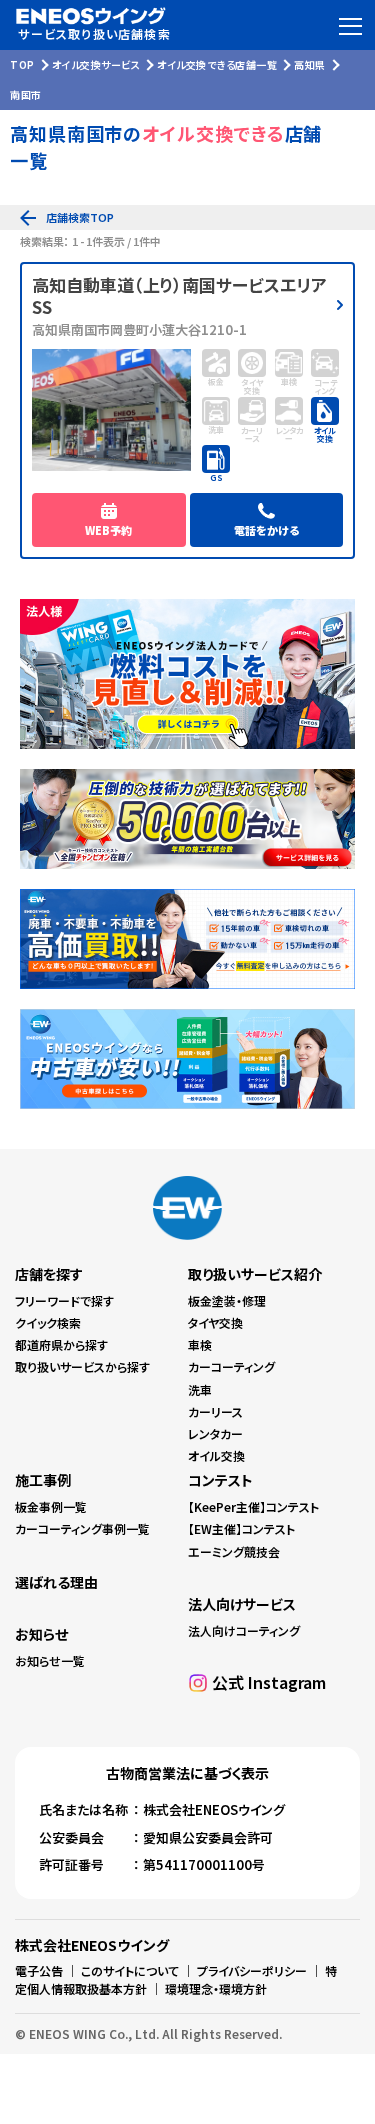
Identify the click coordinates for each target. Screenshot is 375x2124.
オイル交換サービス (96, 64)
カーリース (215, 1411)
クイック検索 (48, 1322)
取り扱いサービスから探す (82, 1366)
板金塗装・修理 (227, 1300)
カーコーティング (231, 1366)
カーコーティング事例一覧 (82, 1528)
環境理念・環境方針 (216, 1988)
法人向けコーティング (244, 1630)
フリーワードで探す (64, 1300)
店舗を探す (49, 1274)
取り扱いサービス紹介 (255, 1274)
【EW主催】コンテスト (241, 1528)
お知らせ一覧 (50, 1660)
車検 (200, 1344)
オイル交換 (216, 1455)
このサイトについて (130, 1970)
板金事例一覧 (51, 1506)
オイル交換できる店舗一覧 (217, 64)
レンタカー (215, 1433)
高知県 (310, 64)
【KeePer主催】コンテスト (253, 1506)
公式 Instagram (269, 1682)
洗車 (200, 1389)
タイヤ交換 (215, 1322)
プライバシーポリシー (252, 1970)
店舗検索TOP (80, 217)
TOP (22, 64)
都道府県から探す (61, 1344)
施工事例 (43, 1480)
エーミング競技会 (234, 1551)
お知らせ (41, 1634)
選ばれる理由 (56, 1582)
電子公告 (39, 1970)
